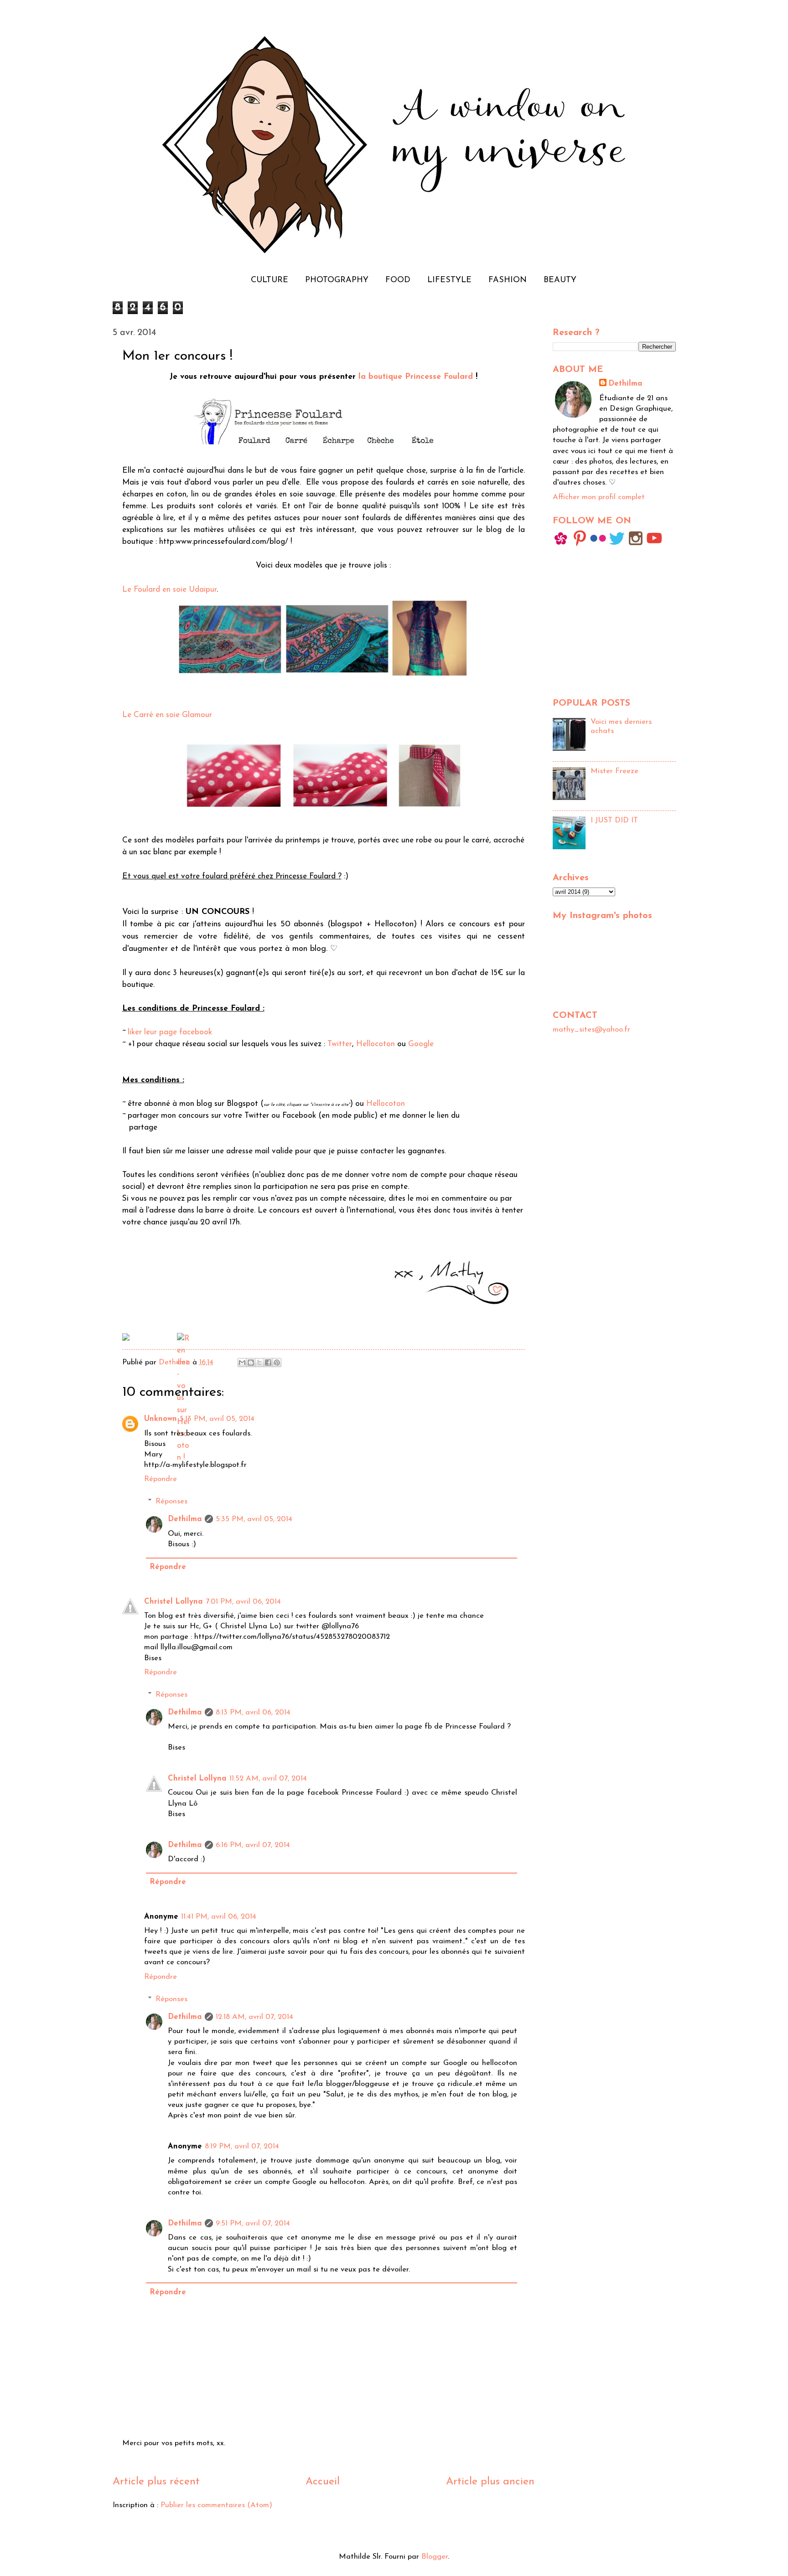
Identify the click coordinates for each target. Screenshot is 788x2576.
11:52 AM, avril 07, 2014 (268, 1779)
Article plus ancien (490, 2482)
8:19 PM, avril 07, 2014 (242, 2147)
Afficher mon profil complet (599, 497)
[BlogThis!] (251, 1363)
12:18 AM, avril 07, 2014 (254, 2017)
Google (421, 1044)
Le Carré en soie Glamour (167, 715)
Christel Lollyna (174, 1602)
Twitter (340, 1044)
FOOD (398, 280)
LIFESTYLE (449, 280)
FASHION (508, 280)
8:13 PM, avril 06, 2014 (253, 1713)
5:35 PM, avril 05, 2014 (254, 1519)
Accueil (323, 2482)
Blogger (435, 2557)
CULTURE (270, 280)
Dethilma (185, 1519)
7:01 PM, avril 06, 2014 (243, 1602)
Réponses (171, 1502)
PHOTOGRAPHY (337, 280)
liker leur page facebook (170, 1032)
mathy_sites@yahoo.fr (591, 1030)
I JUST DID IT (614, 821)
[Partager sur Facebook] (268, 1363)
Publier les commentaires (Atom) (216, 2505)
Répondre (161, 1479)
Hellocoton (376, 1044)
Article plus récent (156, 2482)
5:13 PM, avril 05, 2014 (217, 1419)
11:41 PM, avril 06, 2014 (219, 1917)
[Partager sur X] (259, 1363)
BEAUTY (560, 280)
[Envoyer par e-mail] (242, 1363)
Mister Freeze (614, 771)
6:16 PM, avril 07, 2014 (253, 1845)
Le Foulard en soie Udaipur (169, 590)
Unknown (161, 1419)
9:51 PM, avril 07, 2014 (253, 2224)
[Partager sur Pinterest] (277, 1363)
